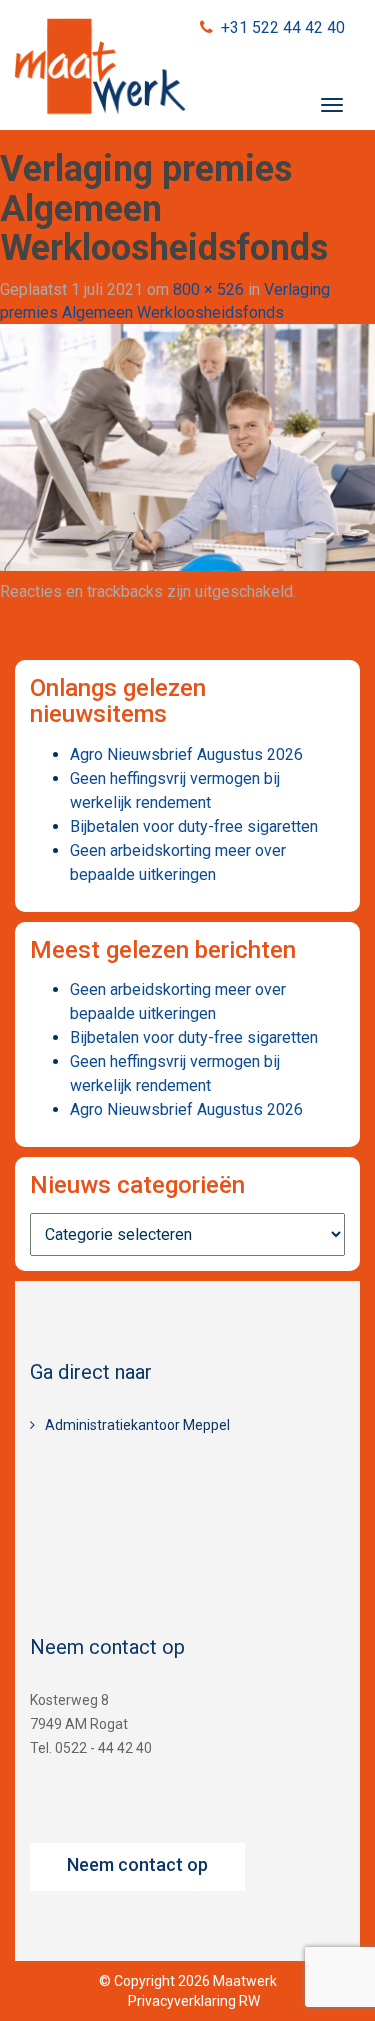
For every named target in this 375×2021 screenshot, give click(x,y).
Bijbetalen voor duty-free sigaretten (194, 826)
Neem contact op (137, 1864)
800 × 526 (208, 289)
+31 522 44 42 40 (283, 27)
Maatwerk (100, 69)
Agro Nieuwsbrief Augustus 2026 (186, 754)
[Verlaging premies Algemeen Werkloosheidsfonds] (187, 446)
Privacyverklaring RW (194, 2001)
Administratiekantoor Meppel (137, 1425)
